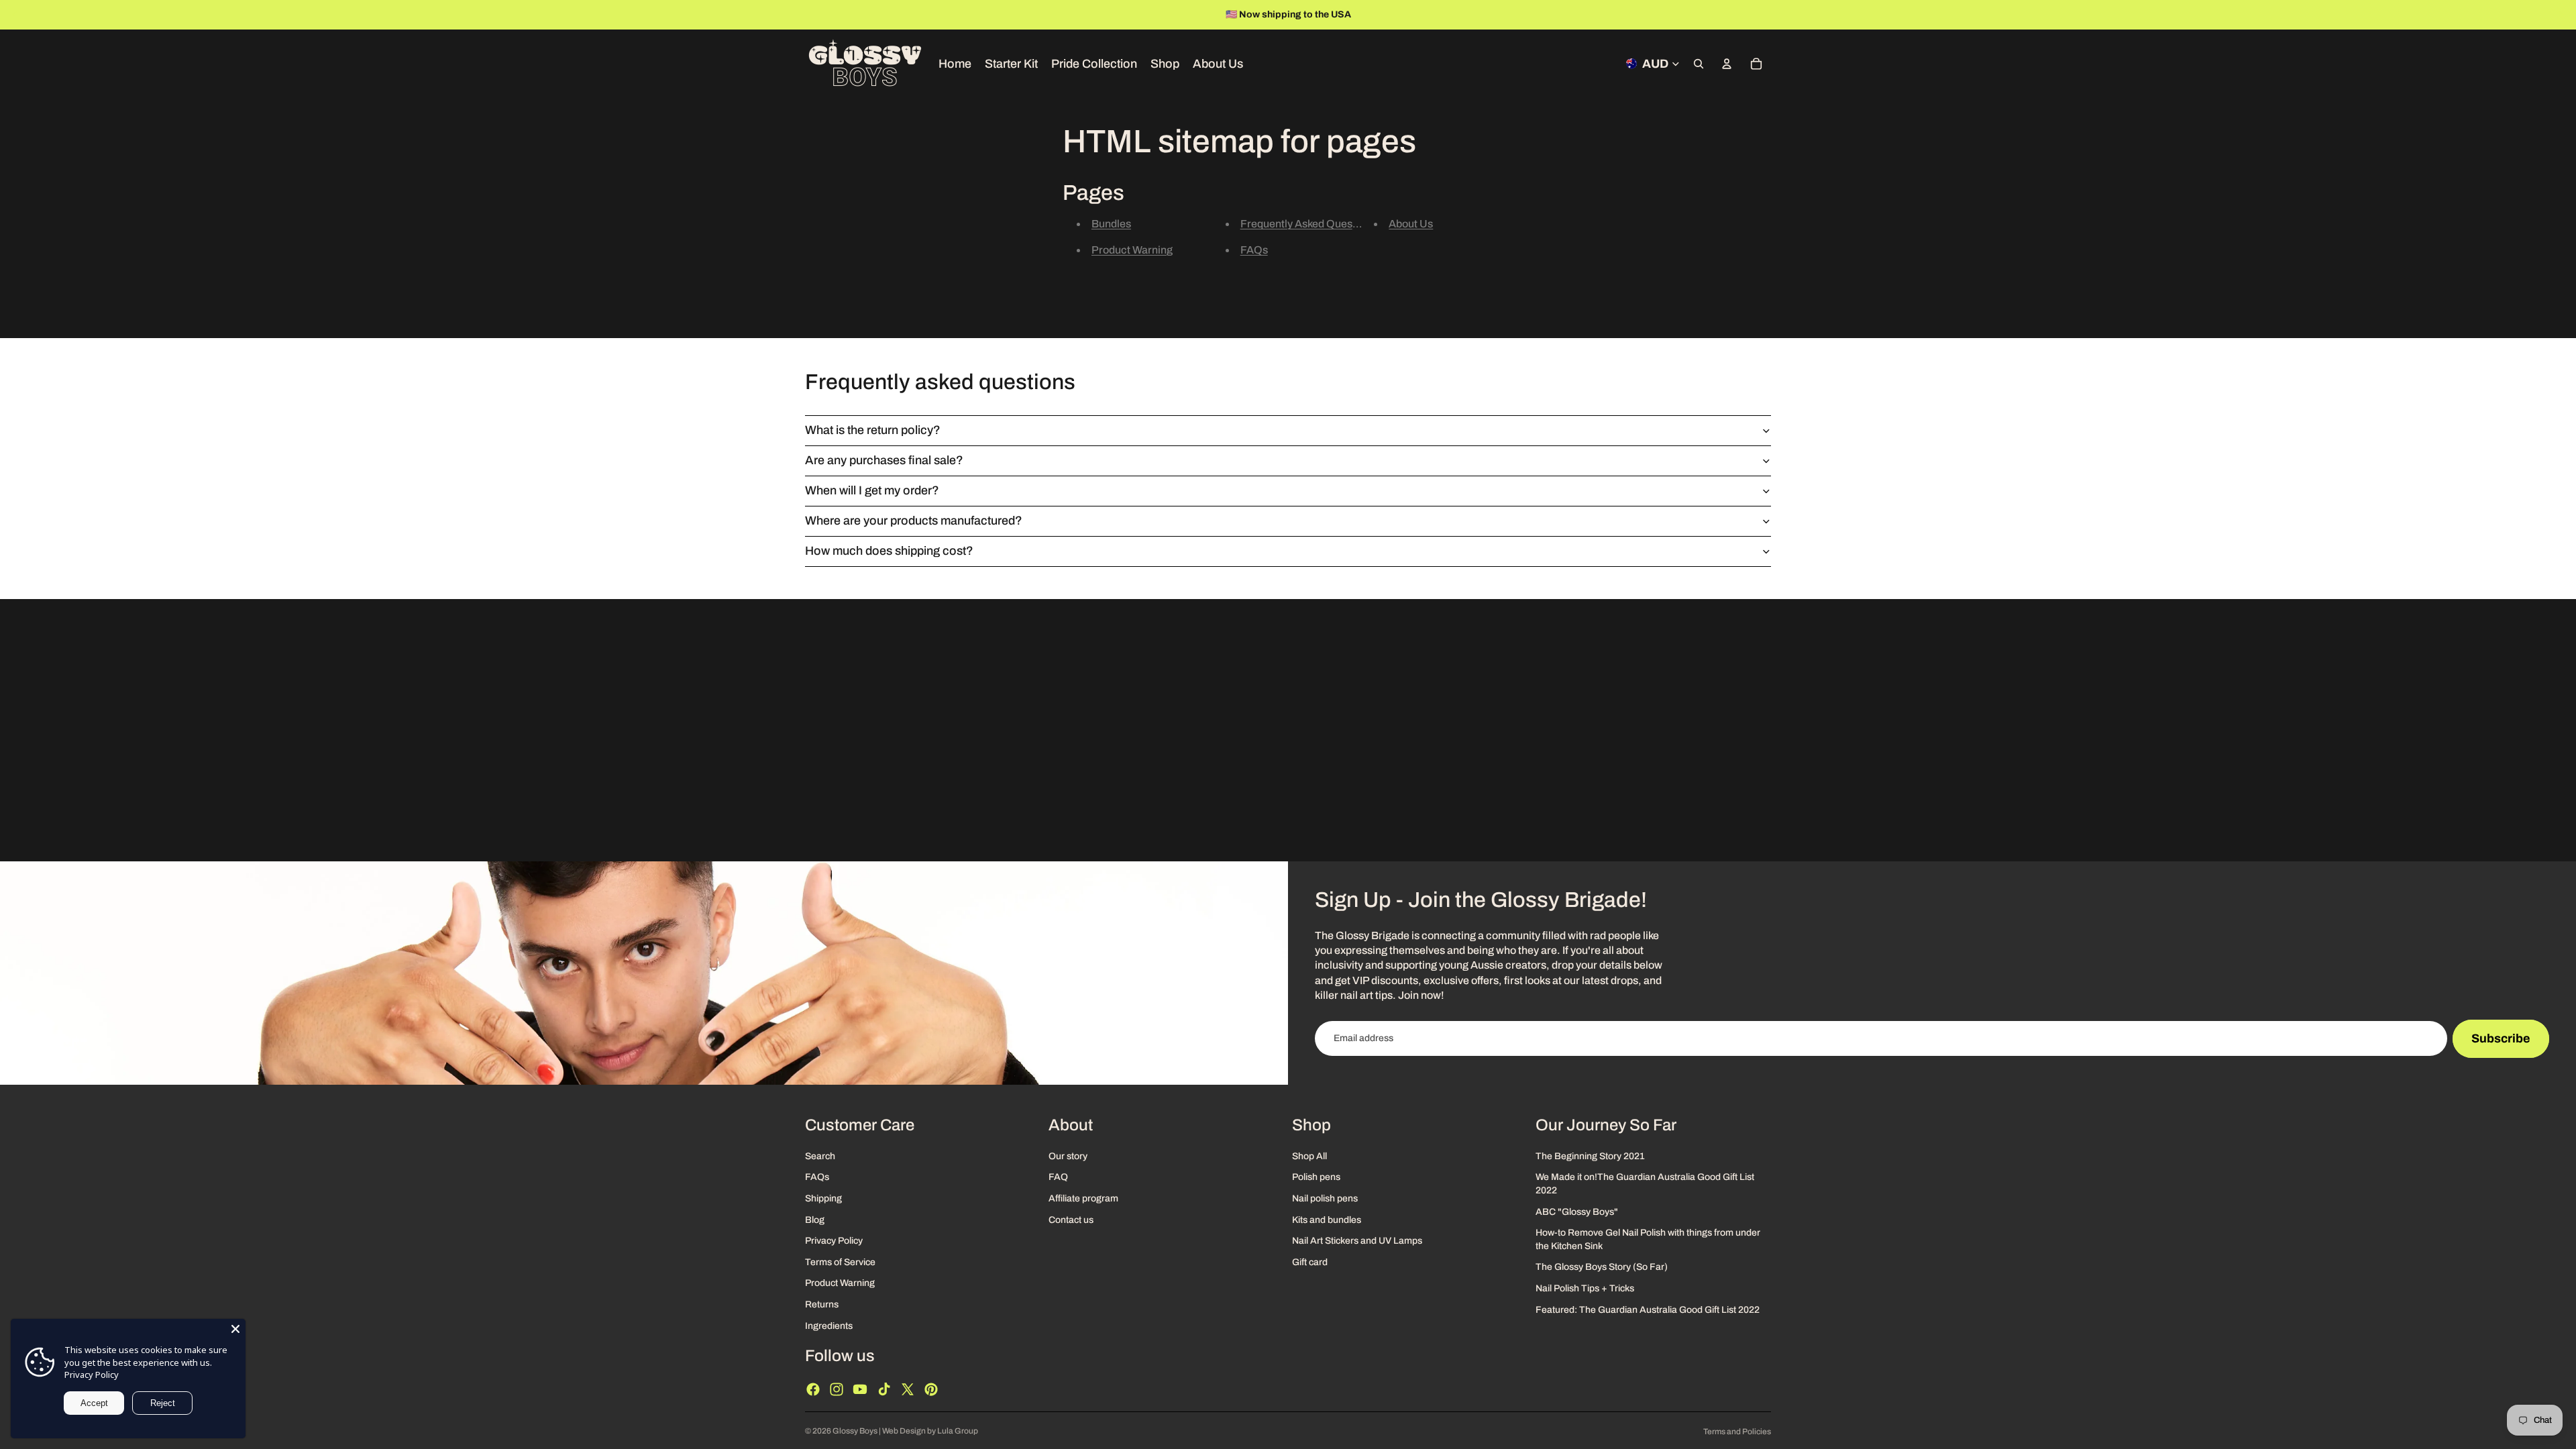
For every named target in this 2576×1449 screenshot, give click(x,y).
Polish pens (1316, 1177)
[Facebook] (813, 1389)
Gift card (1310, 1262)
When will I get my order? (872, 490)
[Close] (235, 1329)
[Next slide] (2561, 15)
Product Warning (1132, 250)
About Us (1411, 224)
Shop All (1309, 1156)
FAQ (1058, 1177)
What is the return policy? (873, 430)
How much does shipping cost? (889, 551)
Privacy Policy (834, 1241)
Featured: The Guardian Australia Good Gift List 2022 (1648, 1309)
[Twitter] (908, 1389)
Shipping (823, 1198)
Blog (815, 1219)
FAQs (1254, 250)
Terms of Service (840, 1262)
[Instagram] (837, 1389)
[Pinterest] (931, 1389)
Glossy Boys (855, 1431)
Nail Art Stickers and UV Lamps (1357, 1241)
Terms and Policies (1737, 1432)
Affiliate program (1083, 1198)
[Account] (1727, 64)
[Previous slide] (15, 15)
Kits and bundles (1327, 1219)
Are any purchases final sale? (884, 460)
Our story (1068, 1156)
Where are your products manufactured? (914, 521)
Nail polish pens (1325, 1198)
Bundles (1111, 224)
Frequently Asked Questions (1308, 224)
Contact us (1071, 1219)
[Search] (1699, 64)
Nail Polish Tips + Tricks (1585, 1288)
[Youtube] (860, 1389)
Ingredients (829, 1325)
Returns (822, 1304)
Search (820, 1156)
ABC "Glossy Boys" (1577, 1211)
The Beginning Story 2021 (1590, 1156)
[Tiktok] (884, 1389)
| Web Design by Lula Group (928, 1431)
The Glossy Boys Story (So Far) (1602, 1267)
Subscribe (2501, 1038)
